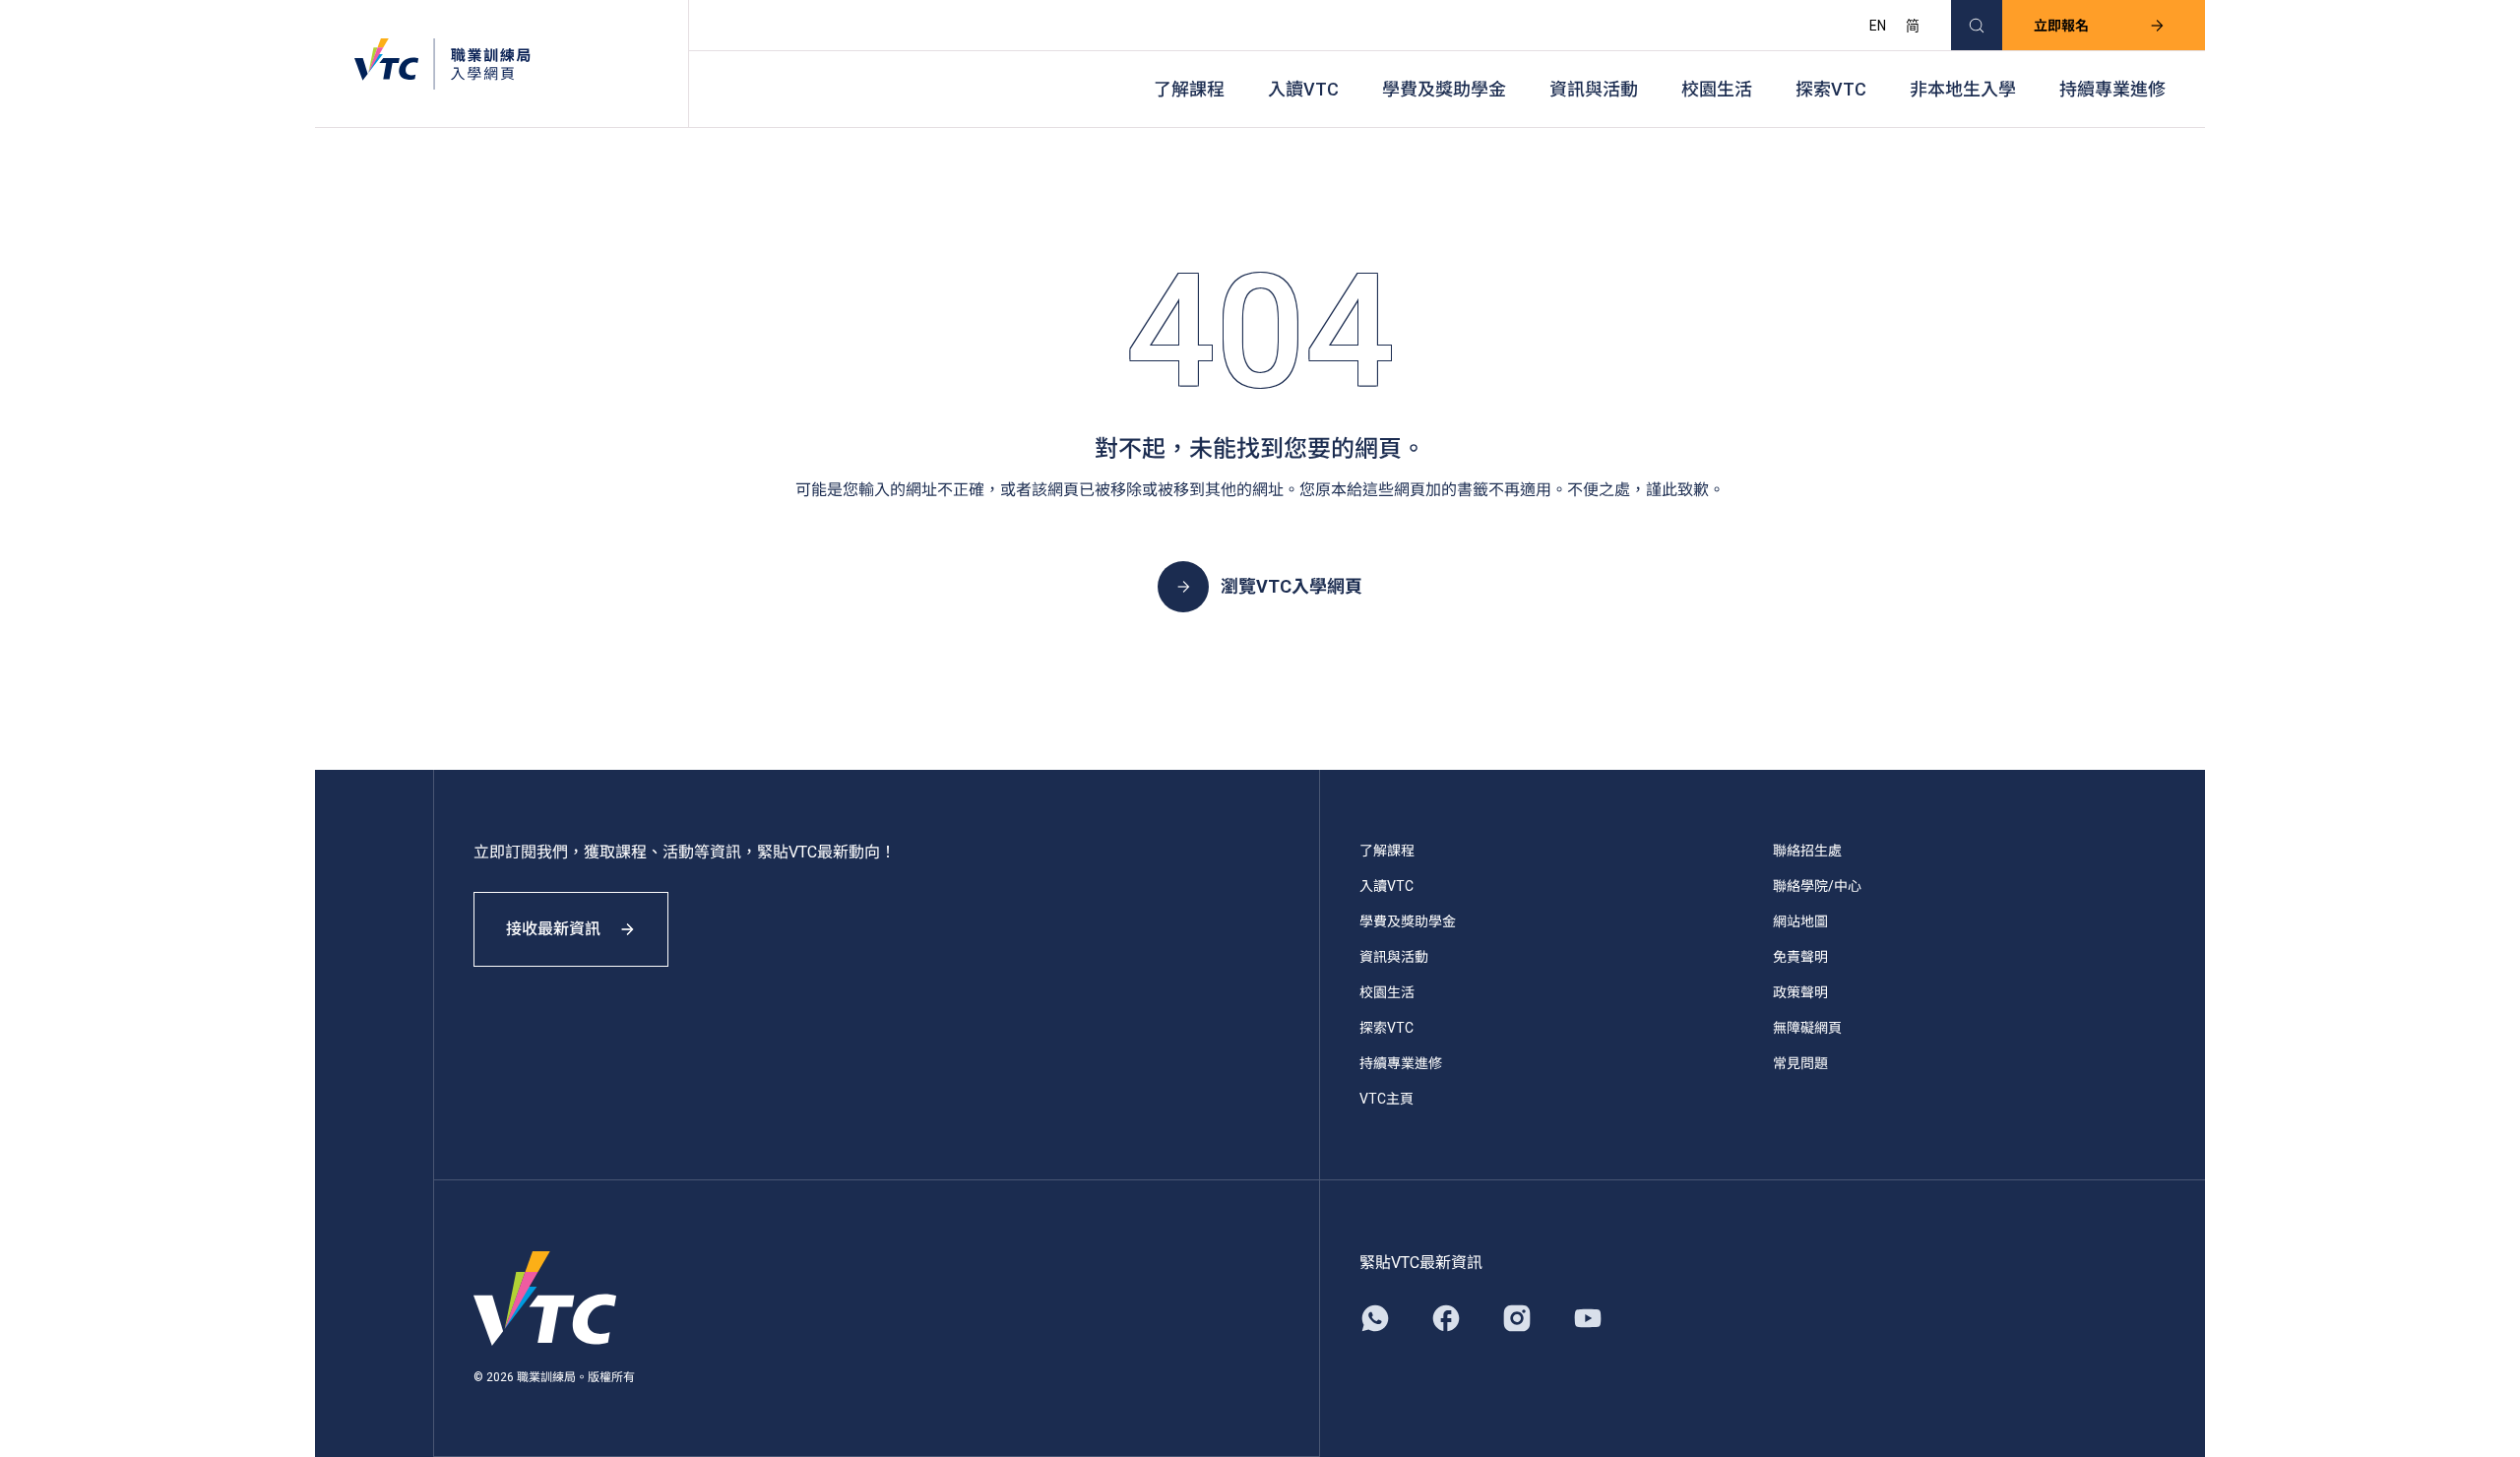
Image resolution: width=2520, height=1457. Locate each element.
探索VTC (1831, 89)
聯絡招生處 (1807, 851)
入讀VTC (1303, 89)
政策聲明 (1800, 992)
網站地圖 (1800, 921)
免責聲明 (1800, 957)
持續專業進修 (2112, 89)
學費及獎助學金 (1444, 89)
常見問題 (1800, 1063)
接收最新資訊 (553, 929)
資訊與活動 (1594, 89)
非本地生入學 (1963, 89)
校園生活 (1717, 89)
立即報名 (2061, 26)
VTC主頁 (1386, 1099)
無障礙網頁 (1807, 1028)
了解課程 (1189, 89)
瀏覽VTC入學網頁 (1291, 586)
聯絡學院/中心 (1817, 886)
